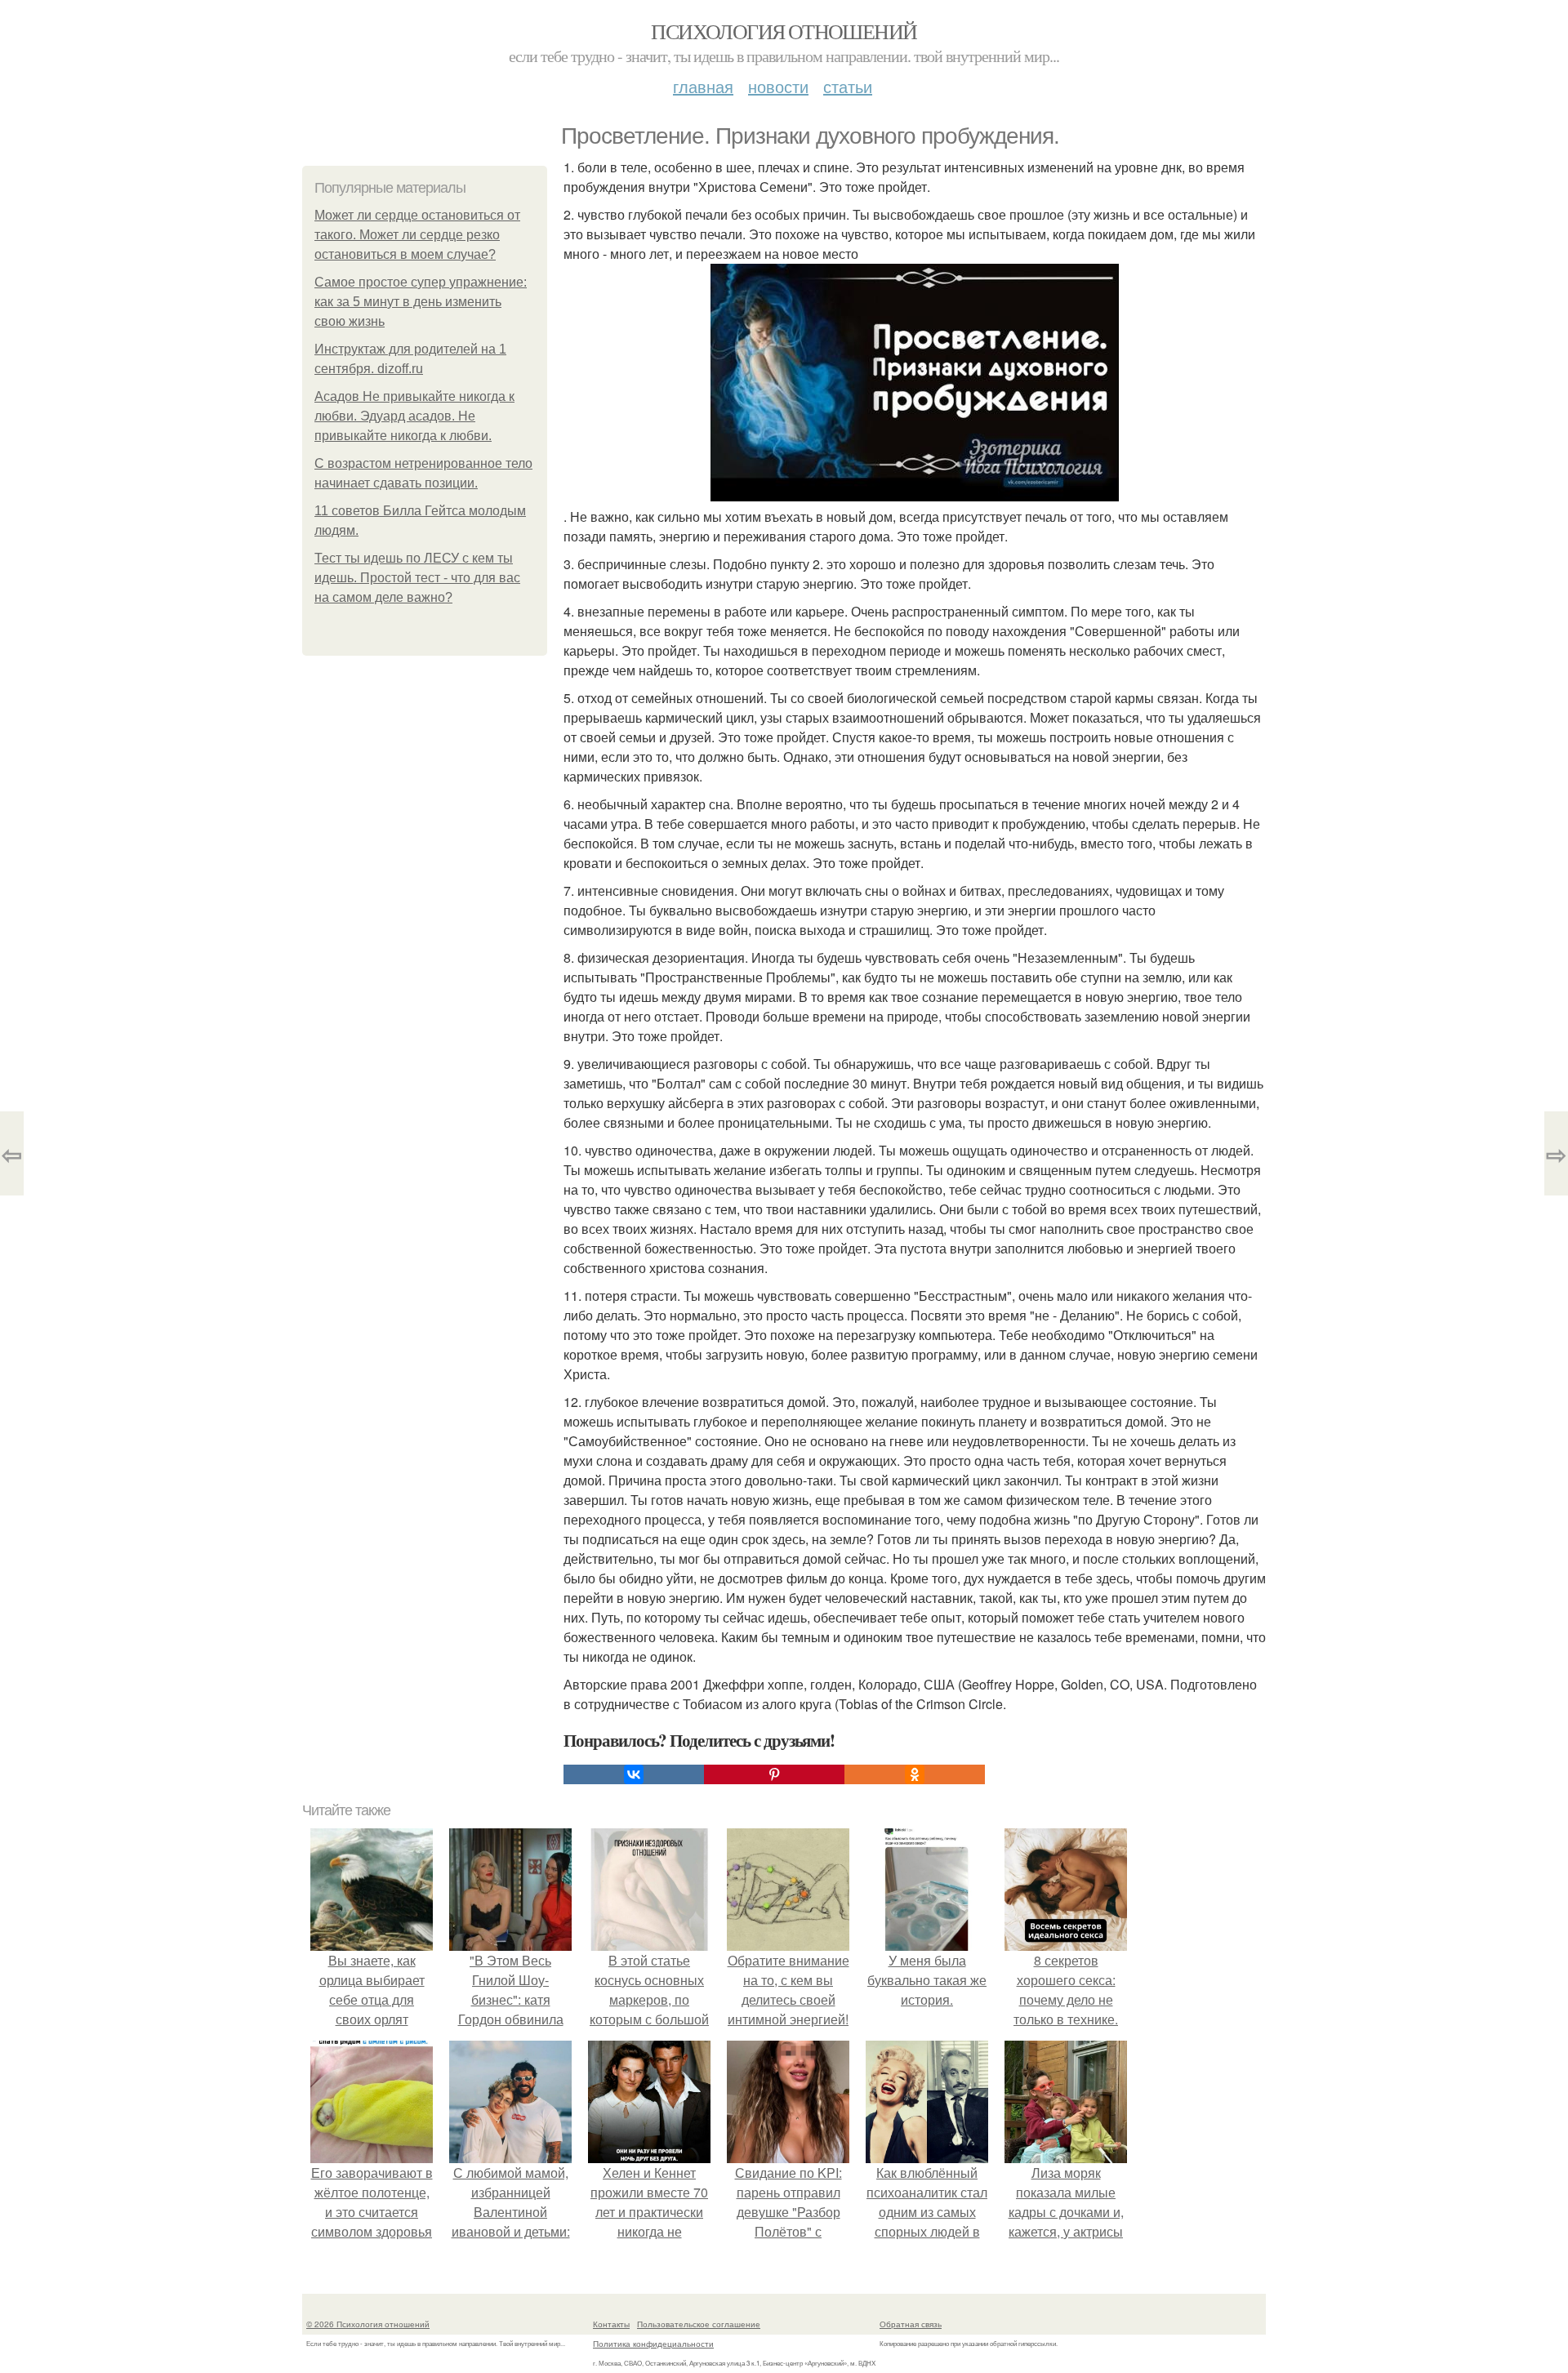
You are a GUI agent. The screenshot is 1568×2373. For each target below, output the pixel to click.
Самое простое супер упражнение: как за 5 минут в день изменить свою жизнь (421, 302)
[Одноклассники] (915, 1774)
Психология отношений (784, 31)
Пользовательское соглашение (699, 2324)
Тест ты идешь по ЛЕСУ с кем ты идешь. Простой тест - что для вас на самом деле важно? (417, 578)
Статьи (848, 86)
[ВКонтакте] (634, 1774)
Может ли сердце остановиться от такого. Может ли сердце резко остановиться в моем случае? (417, 235)
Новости (778, 86)
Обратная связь (911, 2324)
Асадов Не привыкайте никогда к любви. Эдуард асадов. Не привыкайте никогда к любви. (414, 416)
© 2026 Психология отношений (368, 2324)
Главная (703, 86)
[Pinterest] (774, 1774)
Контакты (611, 2324)
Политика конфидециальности (653, 2344)
